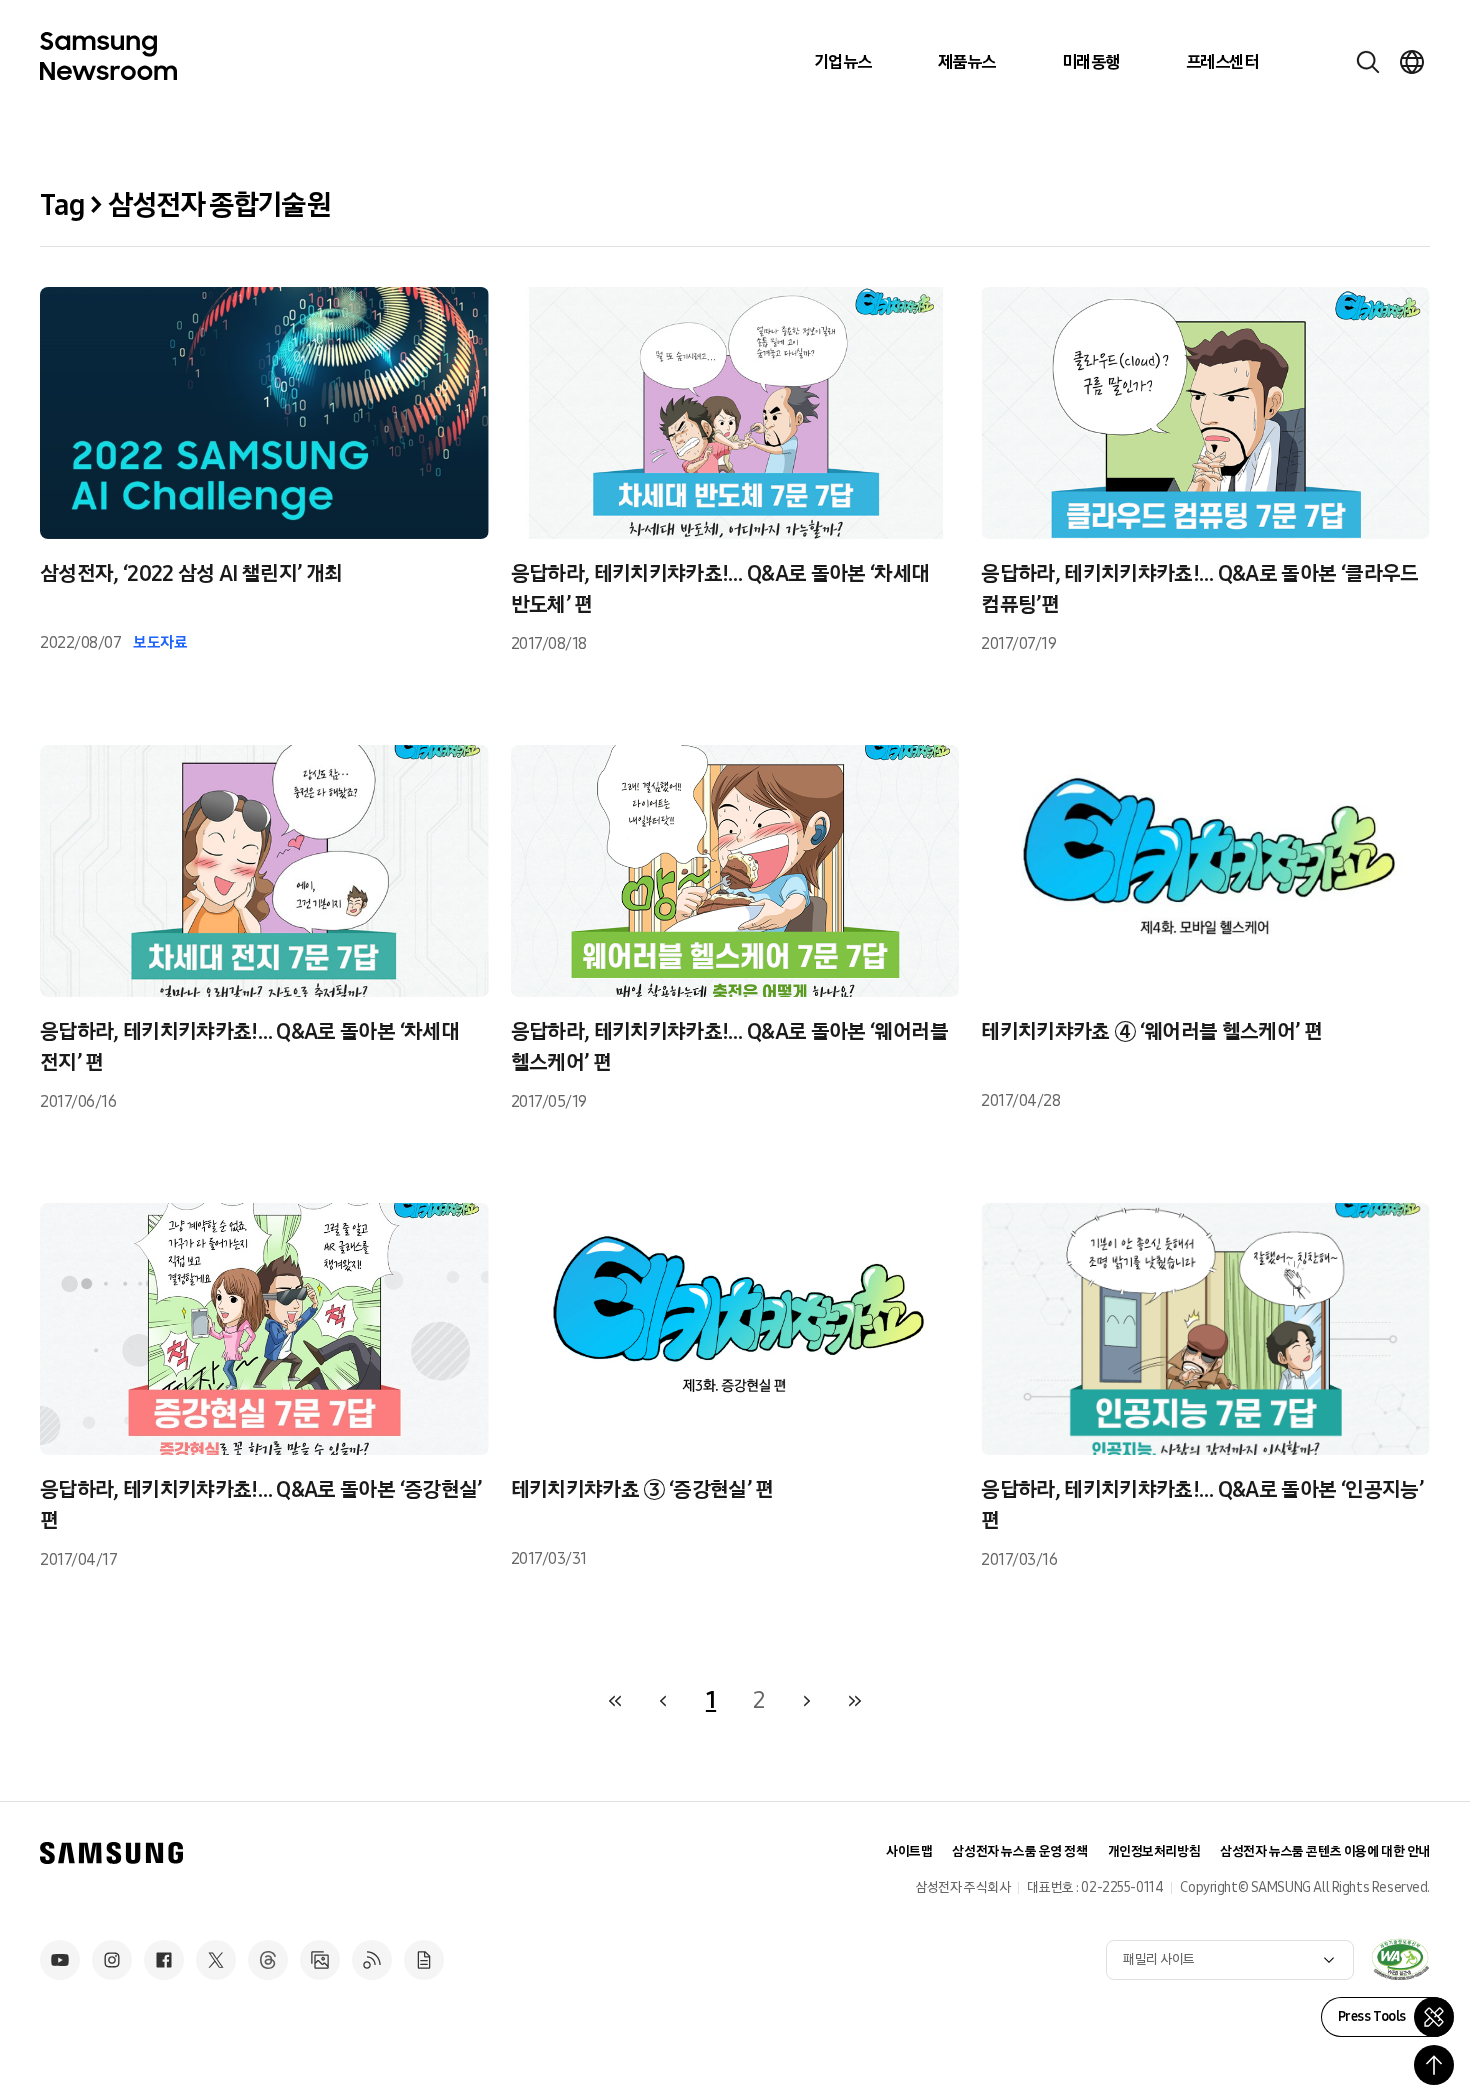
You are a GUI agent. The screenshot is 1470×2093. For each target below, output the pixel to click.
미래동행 (1091, 62)
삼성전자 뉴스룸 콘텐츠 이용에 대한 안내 (1325, 1851)
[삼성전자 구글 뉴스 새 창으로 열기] (424, 1960)
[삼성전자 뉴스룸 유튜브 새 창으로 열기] (60, 1960)
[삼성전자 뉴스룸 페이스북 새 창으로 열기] (164, 1960)
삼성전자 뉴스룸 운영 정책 (1019, 1851)
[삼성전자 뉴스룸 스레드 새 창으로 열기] (268, 1960)
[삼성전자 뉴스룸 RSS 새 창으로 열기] (372, 1960)
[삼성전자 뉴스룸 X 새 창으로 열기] (216, 1960)
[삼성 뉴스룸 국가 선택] (1412, 62)
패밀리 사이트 (1159, 1959)
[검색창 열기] (1368, 62)
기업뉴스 (843, 62)
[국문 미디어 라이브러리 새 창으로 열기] (320, 1960)
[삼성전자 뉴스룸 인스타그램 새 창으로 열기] (112, 1960)
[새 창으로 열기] (1400, 1959)
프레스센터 (1222, 62)
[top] (1434, 2065)
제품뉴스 (967, 62)
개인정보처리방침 (1154, 1851)
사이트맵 (909, 1851)
